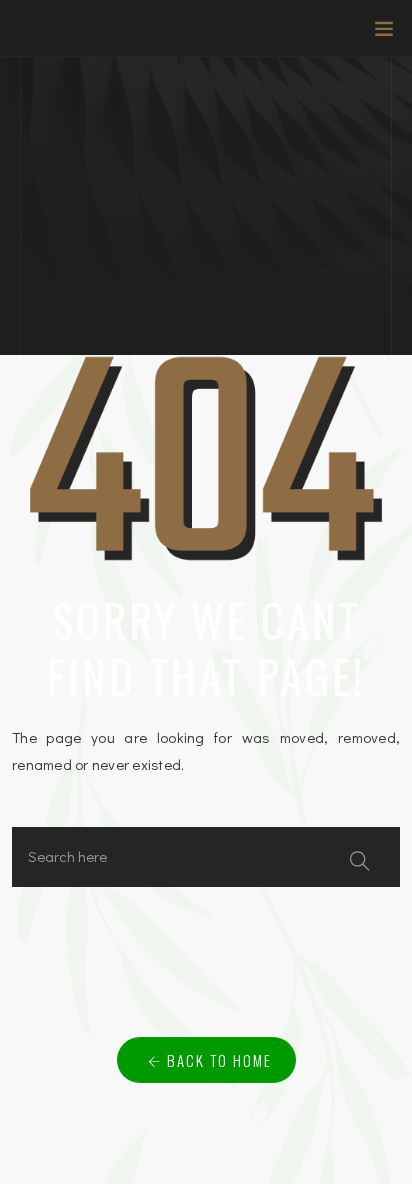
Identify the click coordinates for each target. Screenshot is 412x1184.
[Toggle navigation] (378, 33)
